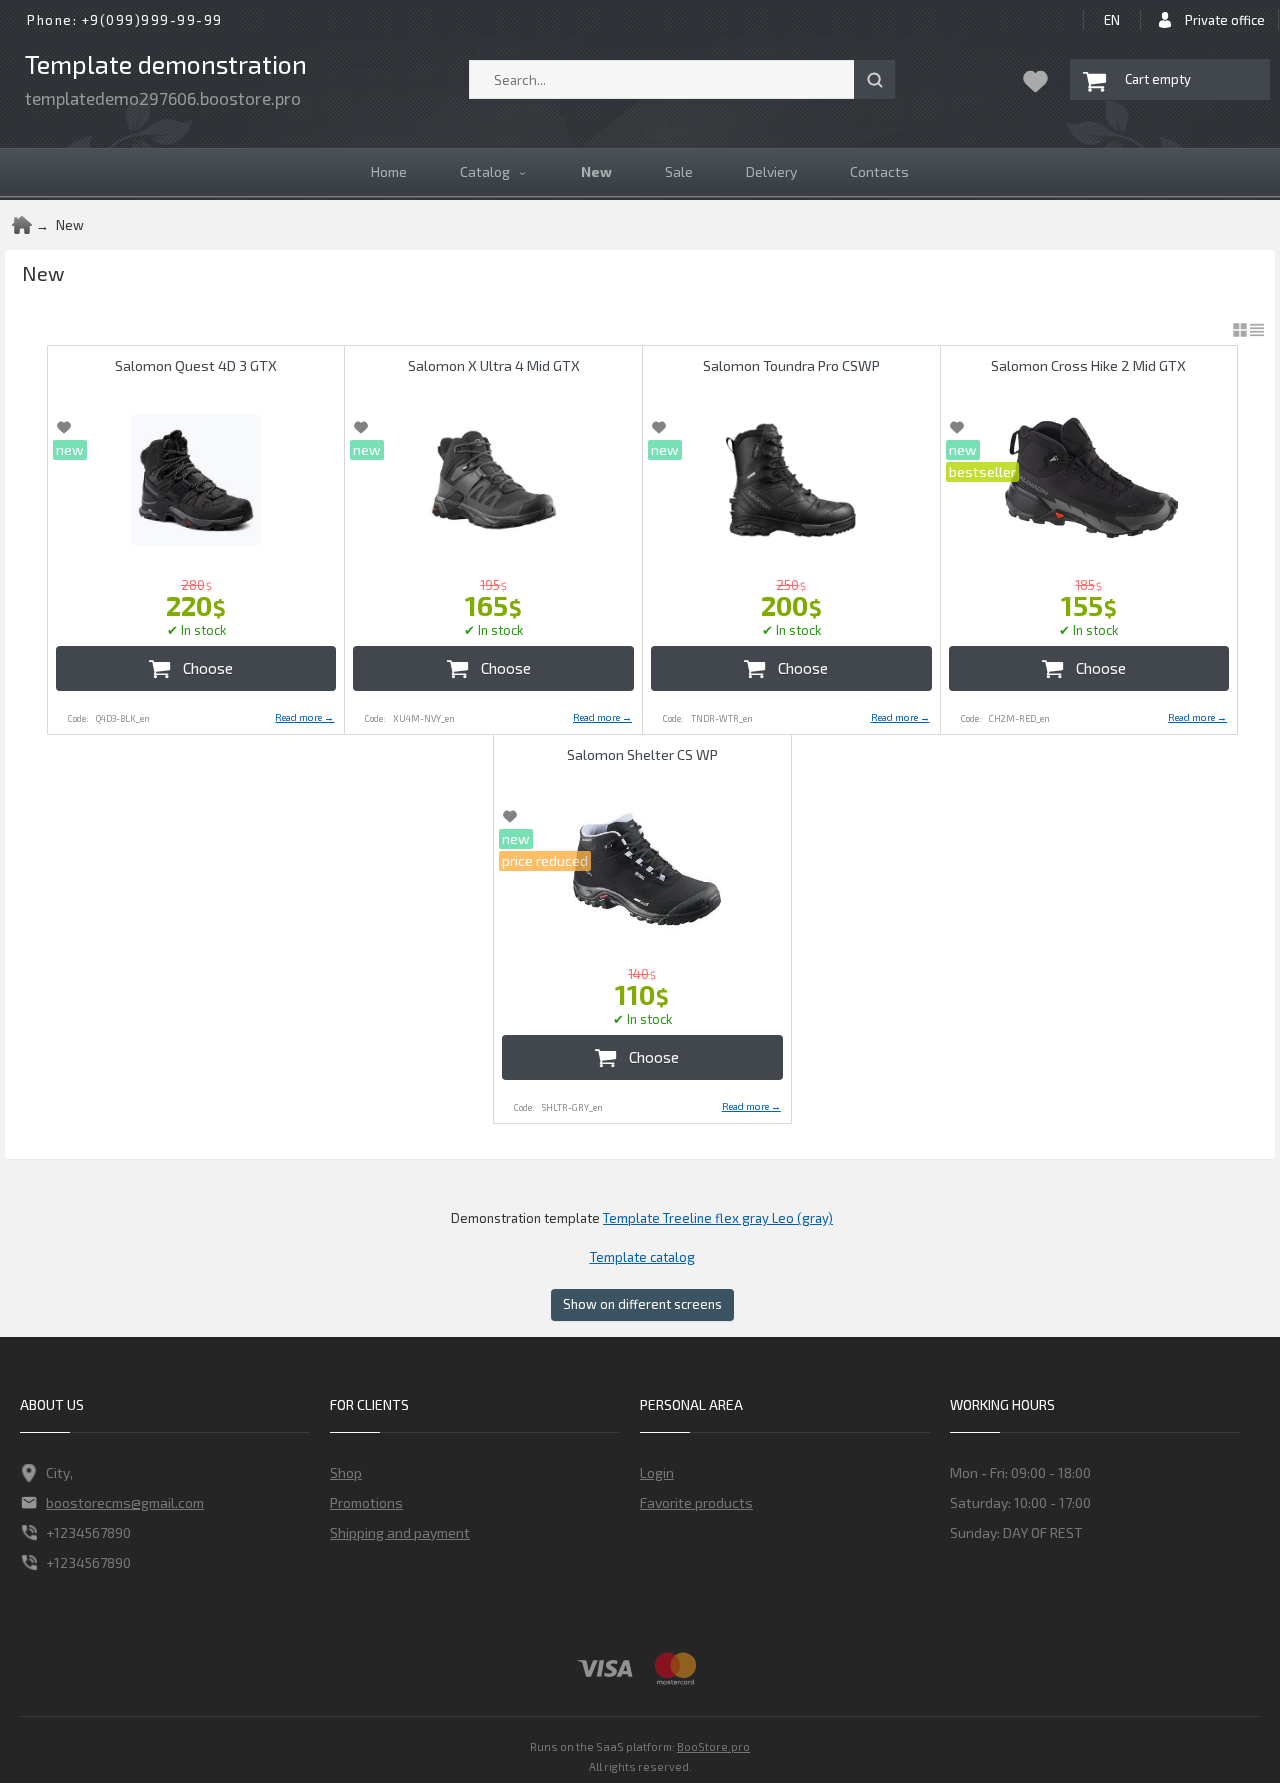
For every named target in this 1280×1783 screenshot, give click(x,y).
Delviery (771, 171)
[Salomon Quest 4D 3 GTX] (196, 480)
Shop (346, 1472)
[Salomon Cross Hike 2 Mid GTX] (1089, 480)
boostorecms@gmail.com (125, 1502)
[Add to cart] (196, 668)
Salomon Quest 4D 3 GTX (196, 365)
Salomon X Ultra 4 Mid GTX (494, 365)
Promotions (366, 1502)
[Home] (22, 225)
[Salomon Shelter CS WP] (642, 869)
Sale (679, 171)
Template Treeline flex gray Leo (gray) (718, 1218)
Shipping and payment (400, 1532)
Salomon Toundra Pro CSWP (791, 365)
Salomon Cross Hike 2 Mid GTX (1088, 365)
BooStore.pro (713, 1746)
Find (874, 79)
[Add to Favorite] (64, 427)
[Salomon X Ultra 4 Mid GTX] (493, 480)
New (596, 171)
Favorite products (696, 1502)
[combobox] (682, 79)
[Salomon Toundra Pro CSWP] (791, 480)
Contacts (879, 171)
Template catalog (642, 1257)
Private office (1225, 20)
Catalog (485, 171)
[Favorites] (1035, 80)
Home (389, 171)
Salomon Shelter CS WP (642, 754)
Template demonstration (166, 64)
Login (657, 1472)
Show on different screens (642, 1304)
